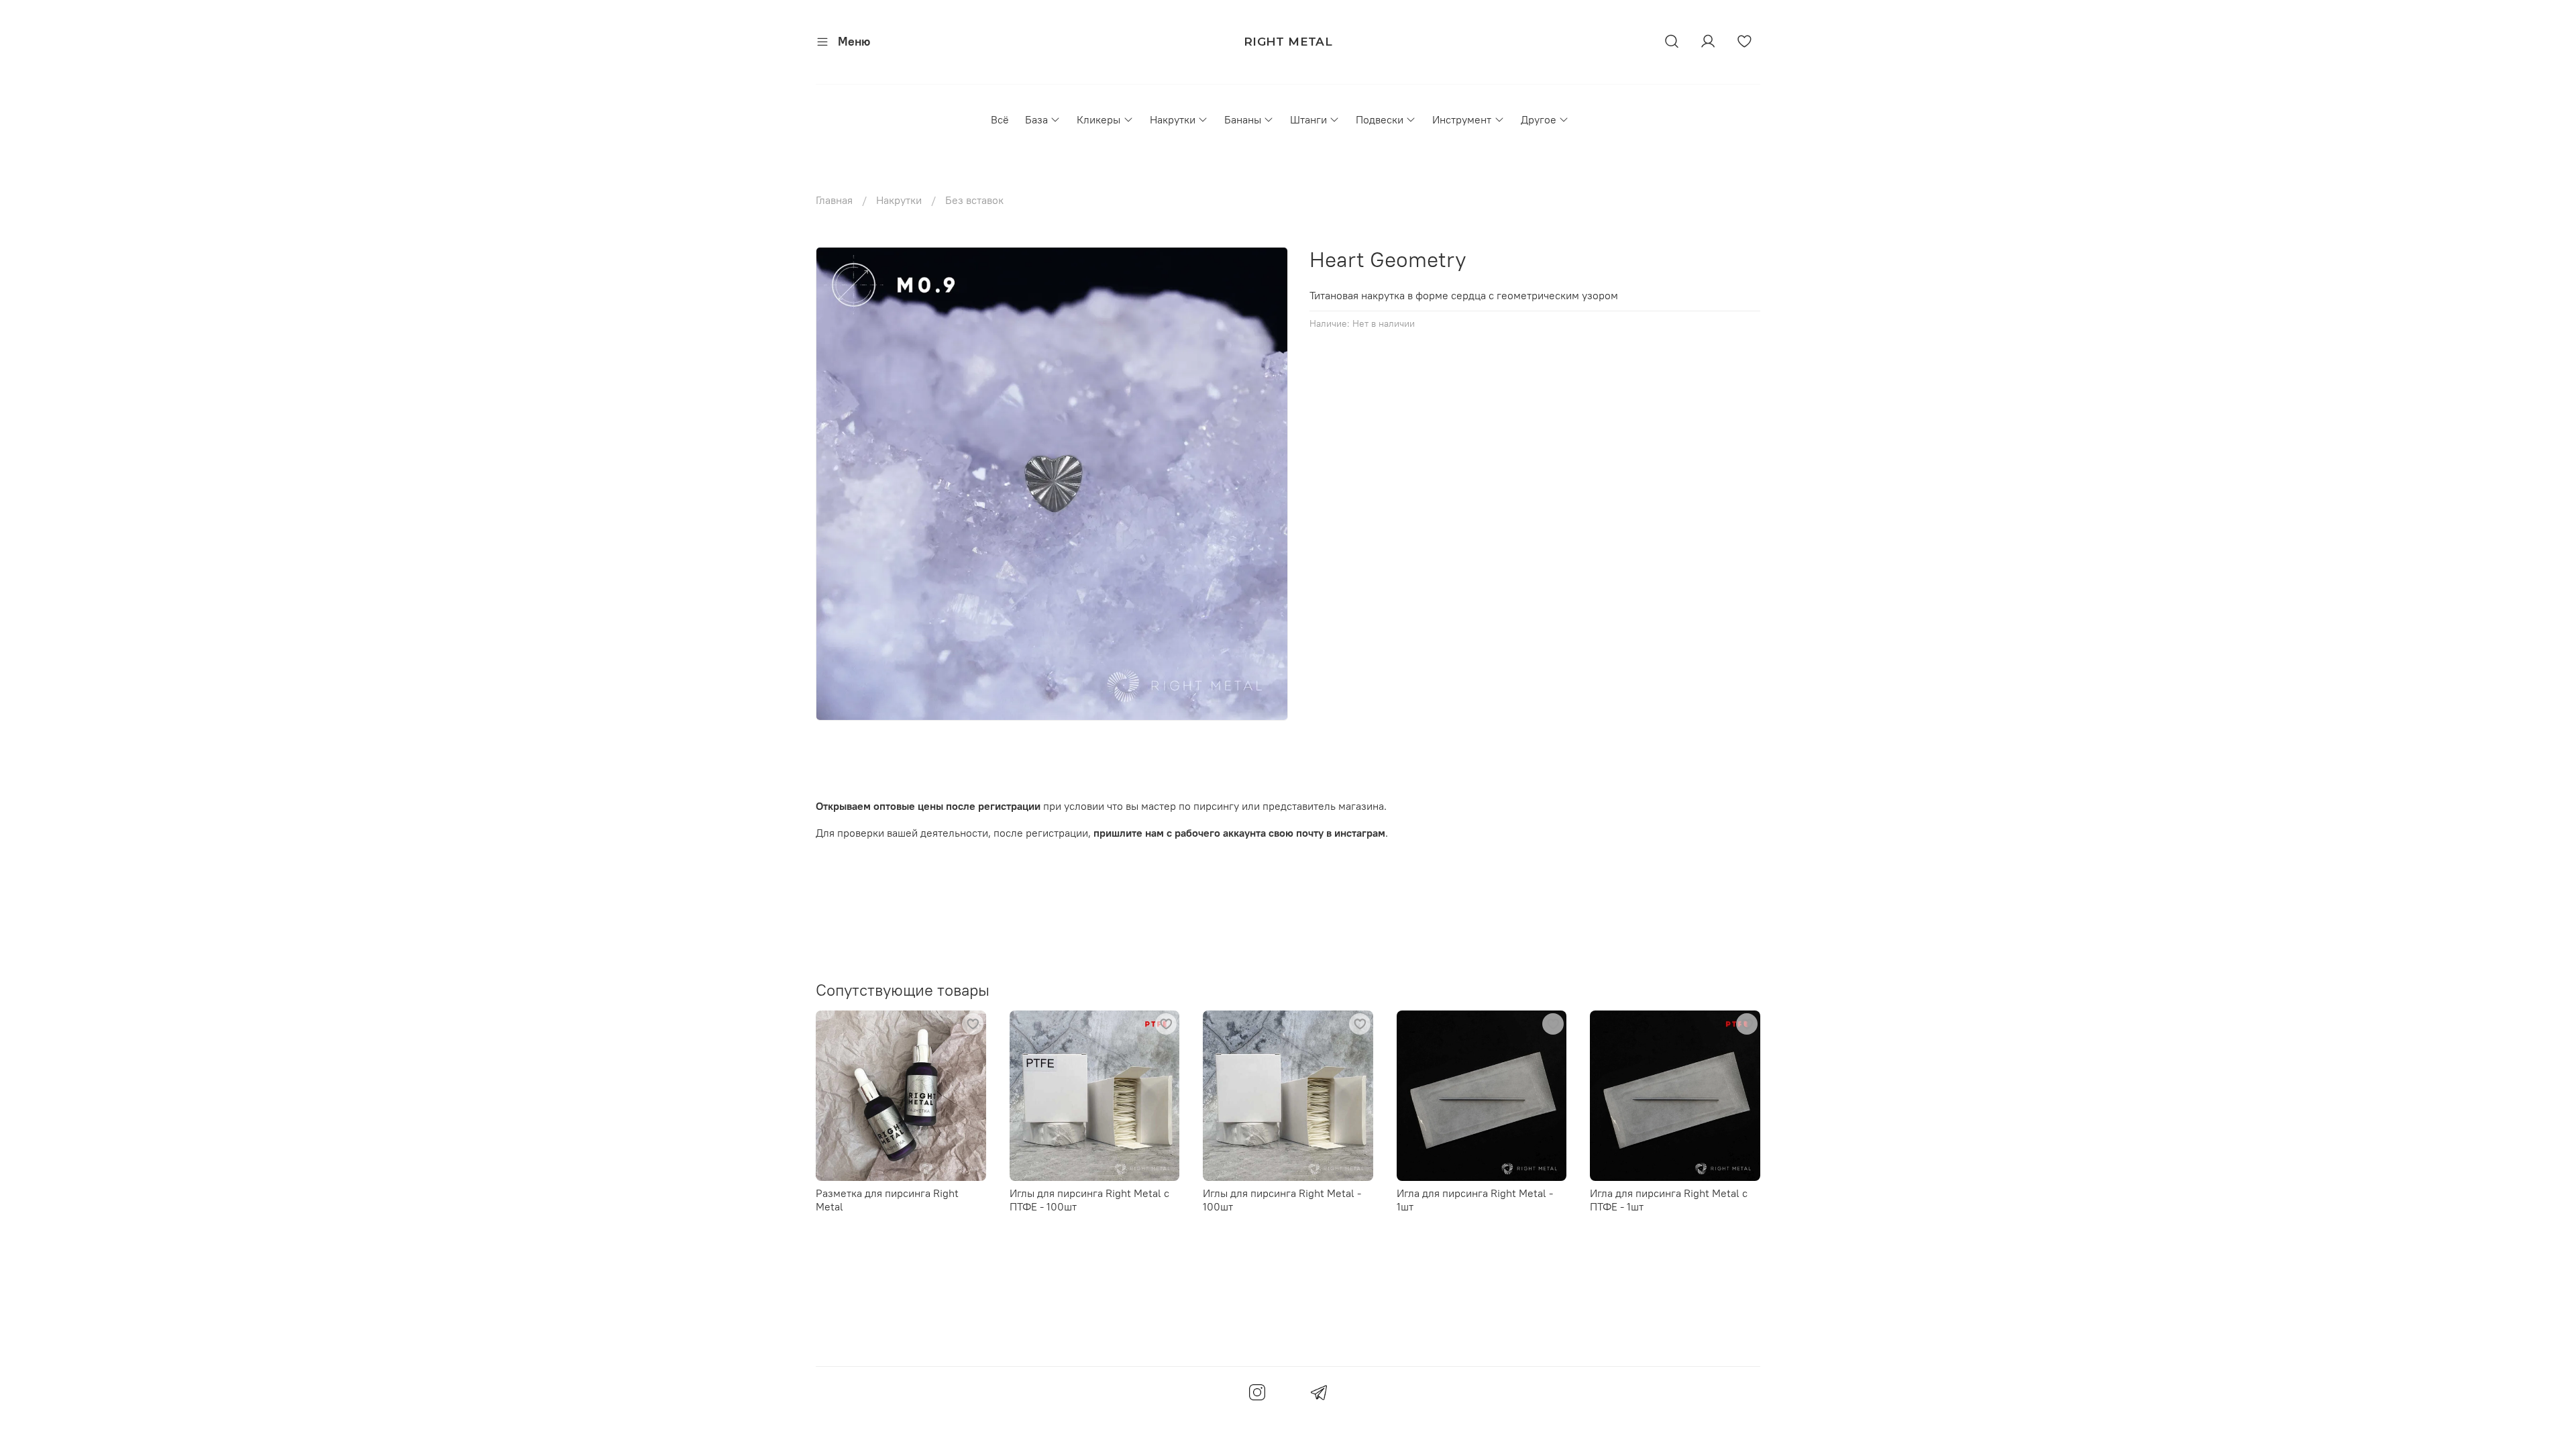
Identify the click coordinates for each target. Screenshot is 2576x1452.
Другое (1539, 119)
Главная (834, 200)
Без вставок (974, 200)
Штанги (1308, 119)
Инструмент (1462, 119)
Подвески (1380, 119)
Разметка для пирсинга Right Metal (887, 1199)
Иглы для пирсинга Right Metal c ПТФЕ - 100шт (1089, 1199)
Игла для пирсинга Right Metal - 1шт (1475, 1199)
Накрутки (1173, 119)
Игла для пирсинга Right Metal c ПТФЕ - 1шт (1669, 1199)
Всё (1000, 119)
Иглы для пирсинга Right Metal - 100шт (1282, 1199)
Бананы (1243, 119)
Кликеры (1098, 119)
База (1036, 119)
